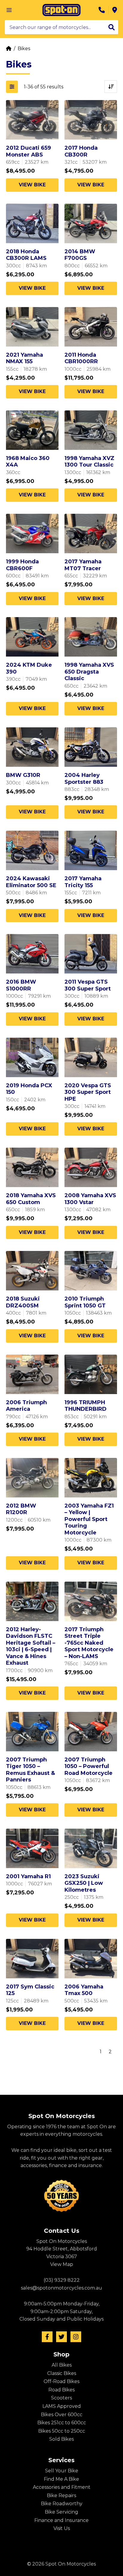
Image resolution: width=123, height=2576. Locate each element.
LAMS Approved (62, 2406)
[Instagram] (76, 2337)
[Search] (112, 27)
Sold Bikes (61, 2439)
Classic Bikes (62, 2373)
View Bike (32, 185)
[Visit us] (115, 10)
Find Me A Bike (61, 2479)
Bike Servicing (61, 2512)
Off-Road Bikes (61, 2381)
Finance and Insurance (61, 2520)
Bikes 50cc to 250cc (62, 2431)
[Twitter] (61, 2337)
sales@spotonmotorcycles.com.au (61, 2288)
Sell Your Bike (62, 2471)
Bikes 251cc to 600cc (62, 2423)
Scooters (61, 2398)
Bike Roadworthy (62, 2504)
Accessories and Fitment (62, 2487)
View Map (62, 2264)
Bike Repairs (61, 2495)
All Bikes (62, 2365)
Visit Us (62, 2528)
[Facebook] (47, 2337)
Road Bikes (61, 2390)
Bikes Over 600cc (62, 2415)
